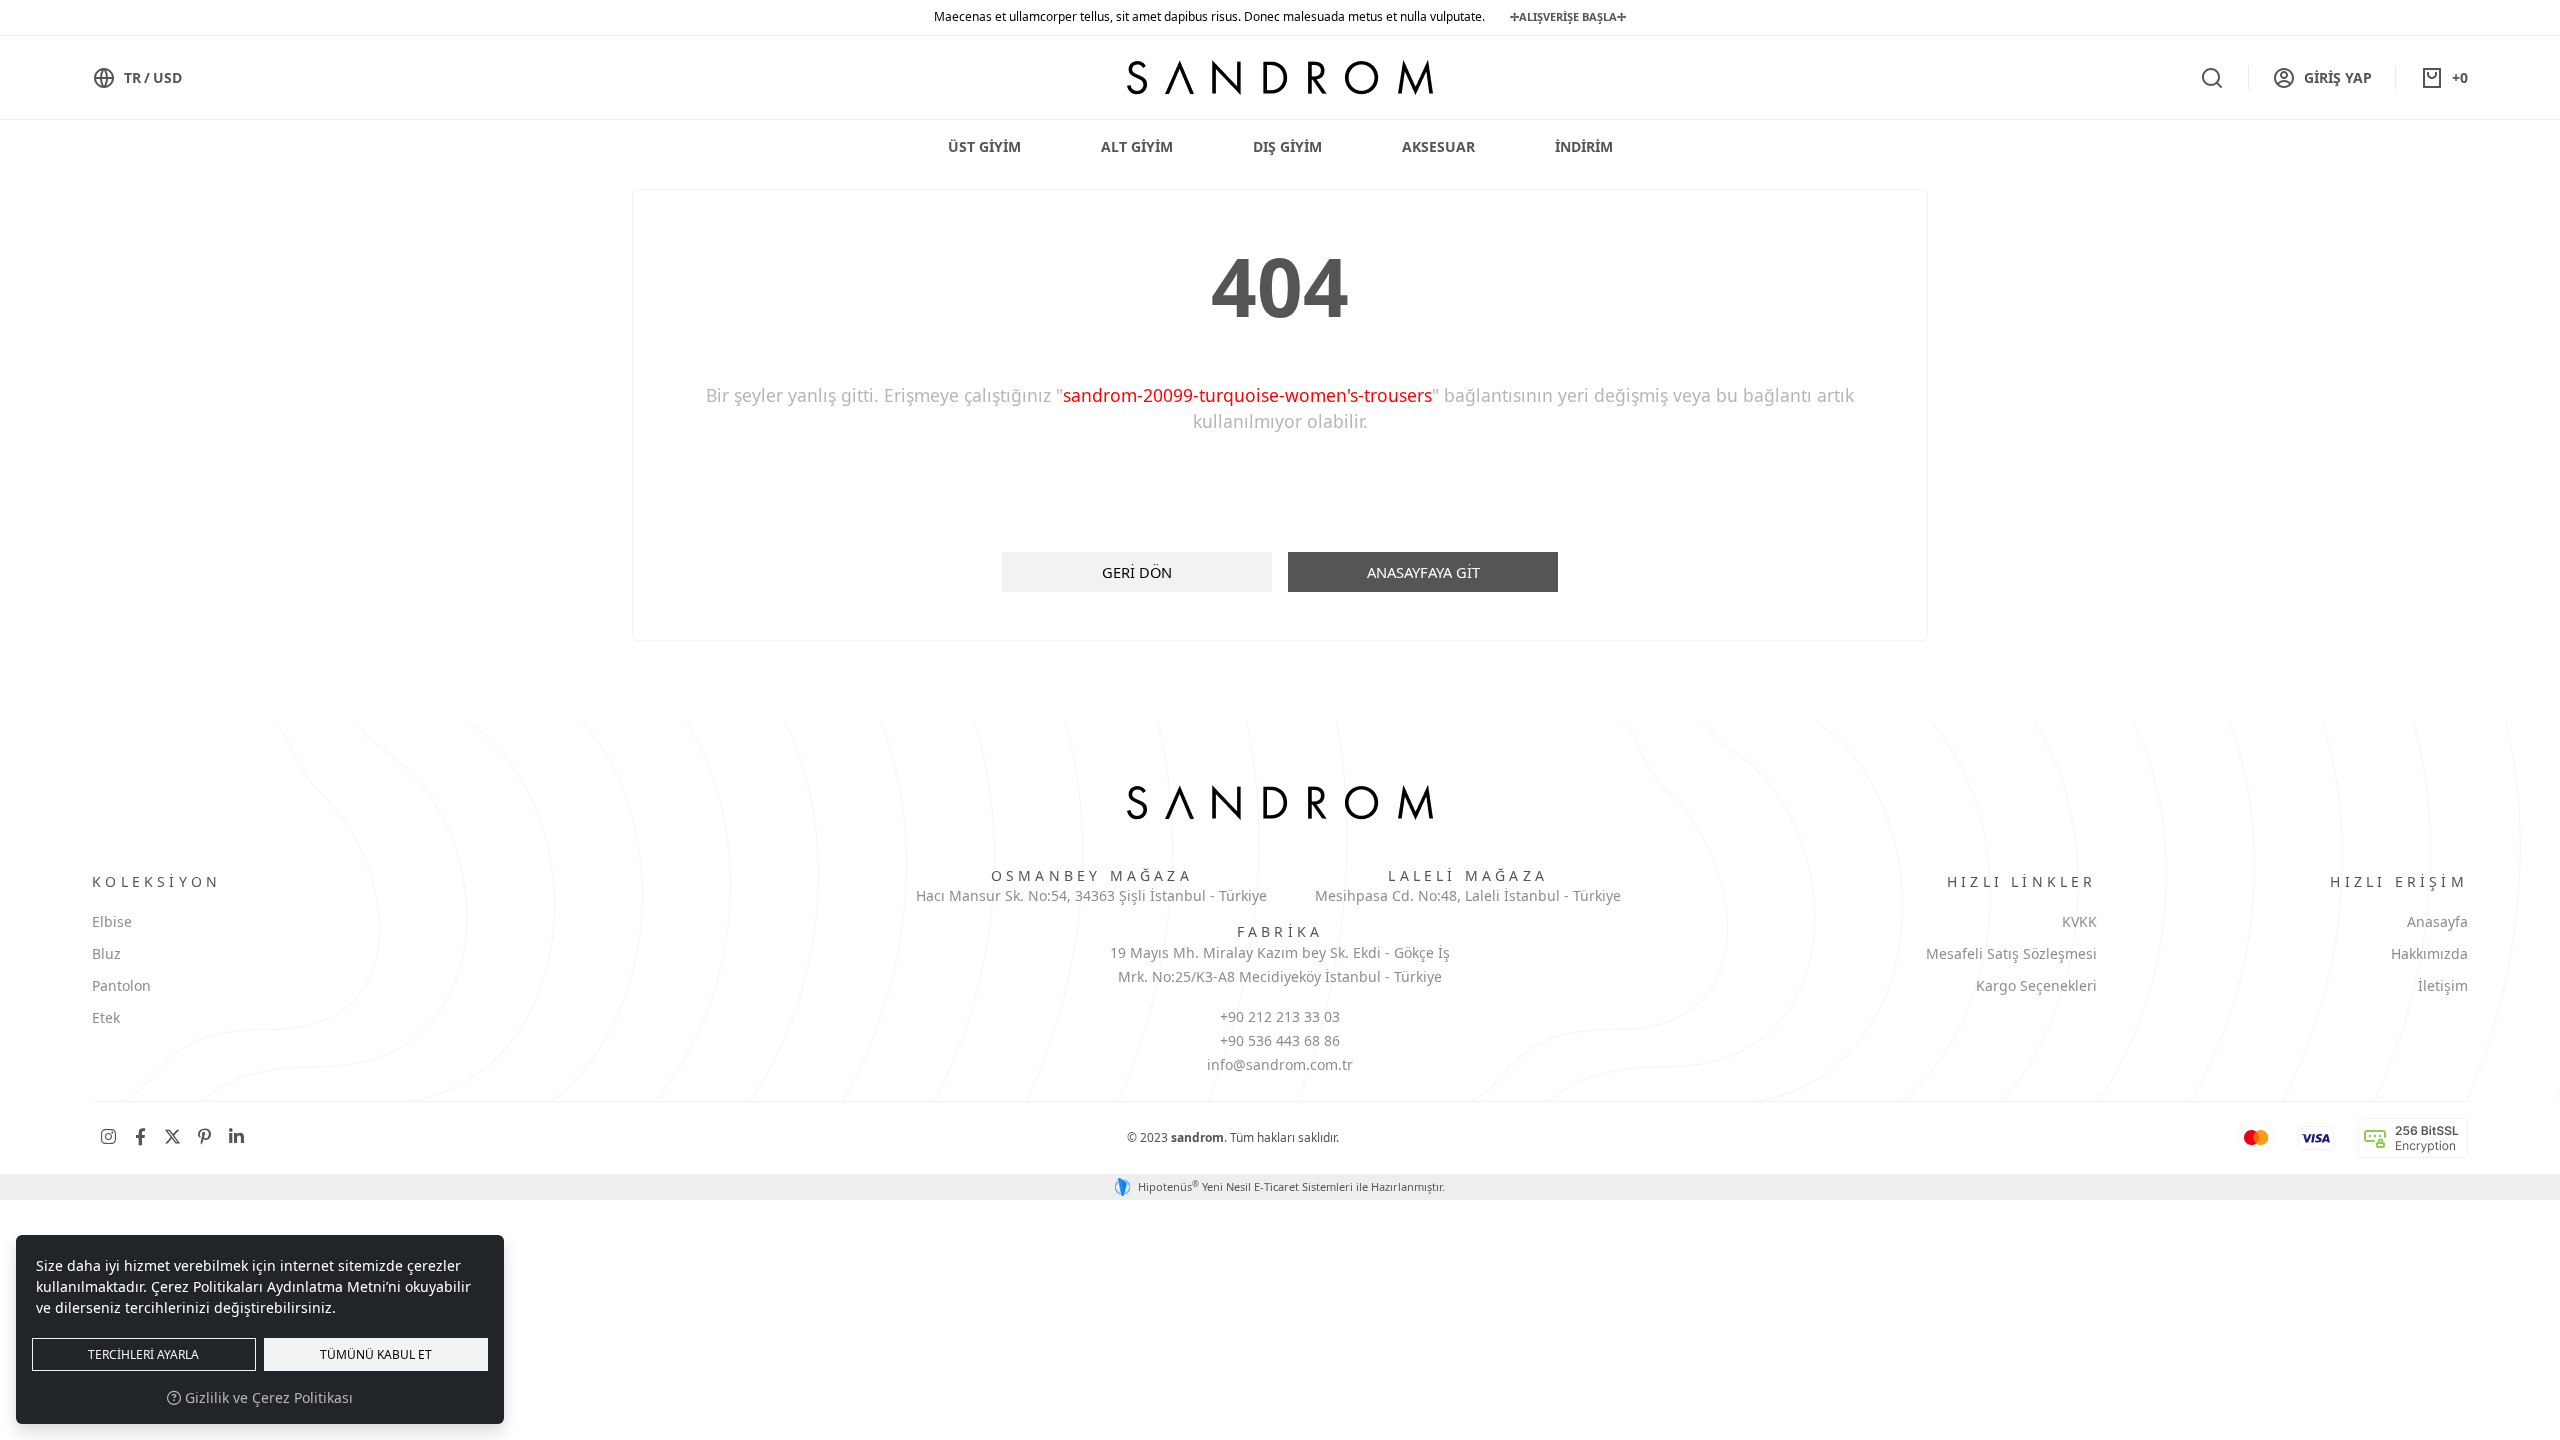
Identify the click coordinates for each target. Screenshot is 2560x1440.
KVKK (2079, 921)
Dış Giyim (1287, 146)
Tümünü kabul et (376, 1354)
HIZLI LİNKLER (2022, 881)
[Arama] (2212, 78)
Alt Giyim (1137, 146)
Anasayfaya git (1423, 572)
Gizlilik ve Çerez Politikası (267, 1397)
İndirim (1584, 146)
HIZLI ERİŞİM (2398, 881)
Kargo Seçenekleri (2036, 985)
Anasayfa (2437, 921)
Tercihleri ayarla (143, 1354)
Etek (106, 1017)
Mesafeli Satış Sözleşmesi (2011, 953)
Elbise (112, 921)
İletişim (2443, 985)
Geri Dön (1137, 572)
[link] (108, 1138)
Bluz (106, 953)
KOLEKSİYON (156, 881)
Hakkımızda (2429, 953)
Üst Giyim (984, 146)
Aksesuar (1438, 146)
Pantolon (121, 985)
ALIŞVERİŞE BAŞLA (1568, 16)
